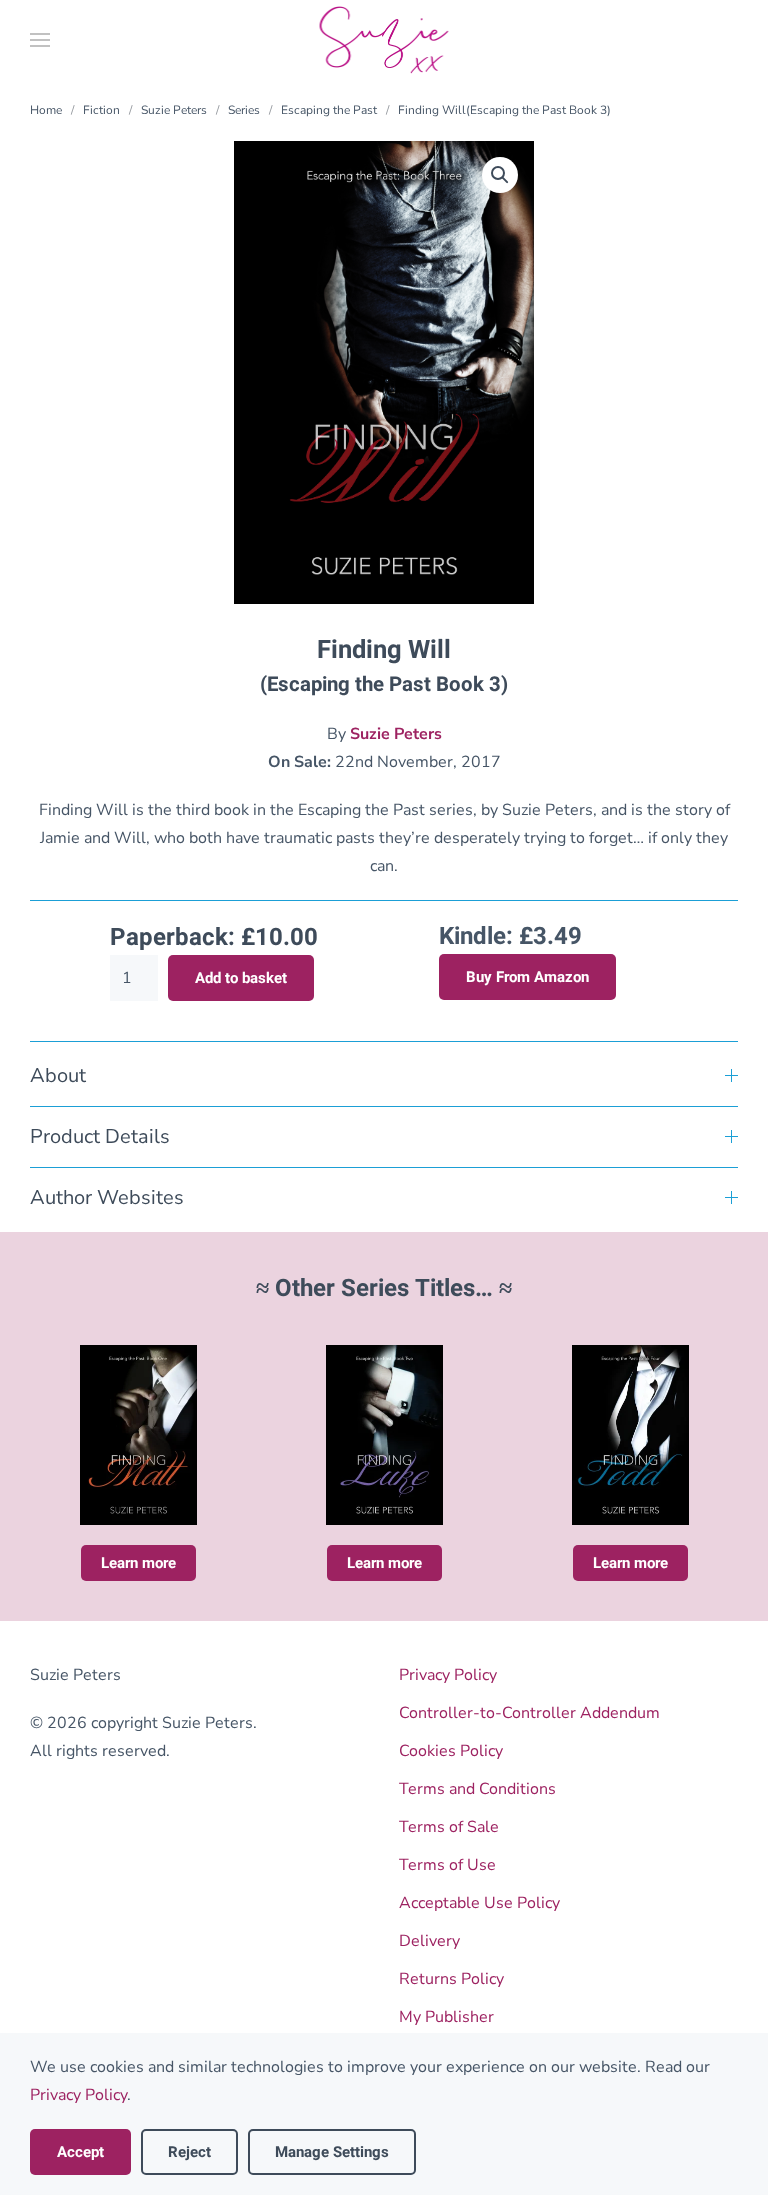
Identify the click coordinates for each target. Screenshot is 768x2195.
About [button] (58, 1075)
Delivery (429, 1941)
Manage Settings (332, 2152)
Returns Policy (451, 1979)
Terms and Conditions (477, 1789)
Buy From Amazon (527, 977)
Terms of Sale (449, 1827)
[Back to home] (384, 40)
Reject (189, 2152)
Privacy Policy (448, 1675)
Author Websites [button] (107, 1197)
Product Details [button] (100, 1136)
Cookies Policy (451, 1751)
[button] (40, 40)
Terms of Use (447, 1865)
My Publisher (446, 2017)
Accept (80, 2152)
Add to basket (241, 978)
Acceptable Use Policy (479, 1903)
